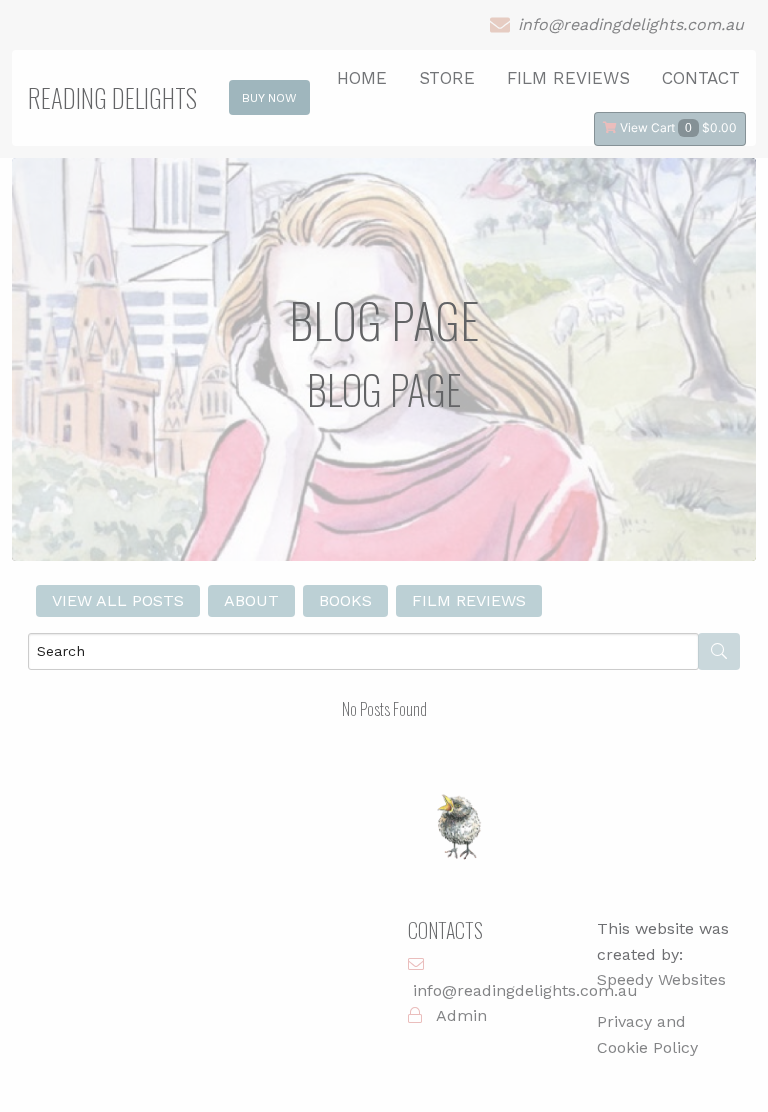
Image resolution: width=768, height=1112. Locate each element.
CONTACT (701, 78)
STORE (447, 78)
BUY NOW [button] (269, 98)
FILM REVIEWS (568, 78)
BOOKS (345, 600)
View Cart (677, 127)
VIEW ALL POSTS (118, 600)
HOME (362, 78)
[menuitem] (672, 126)
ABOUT (251, 600)
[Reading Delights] (462, 838)
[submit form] (719, 651)
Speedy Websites (661, 979)
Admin (461, 1015)
